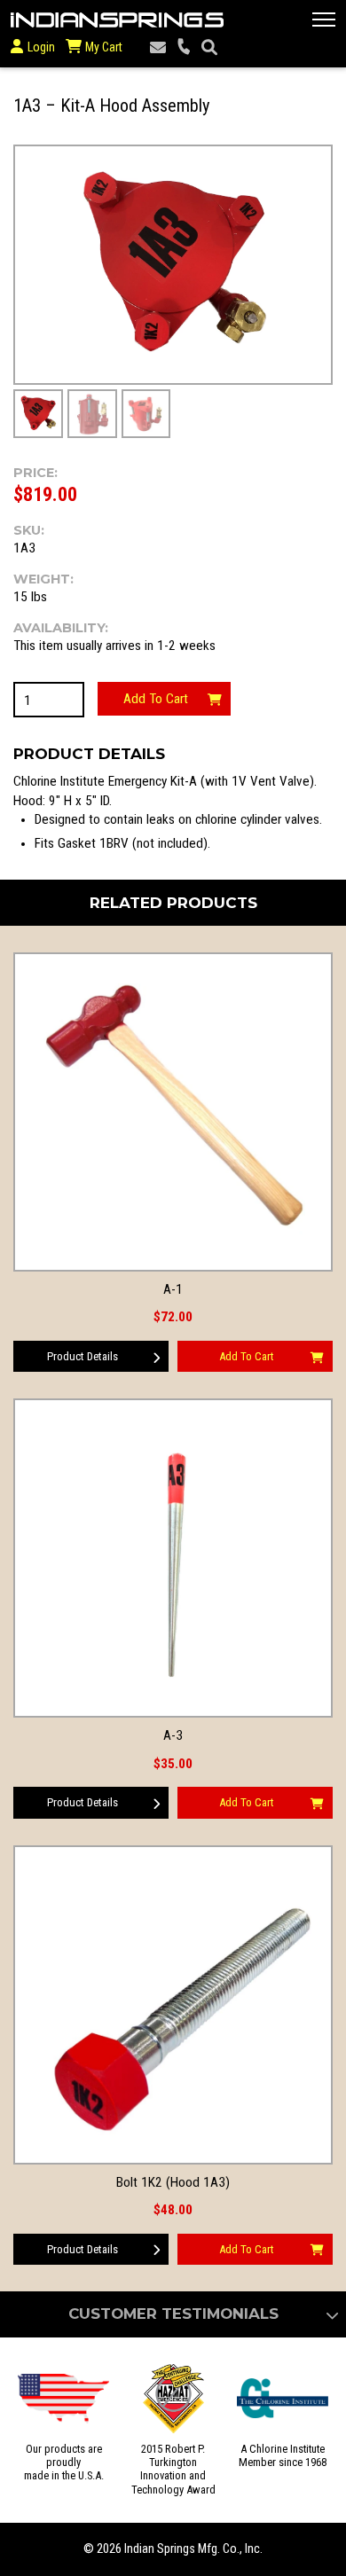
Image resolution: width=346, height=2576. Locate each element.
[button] (324, 20)
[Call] (184, 47)
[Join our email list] (158, 48)
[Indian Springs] (117, 20)
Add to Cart (156, 699)
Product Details (83, 1356)
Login (41, 47)
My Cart (102, 47)
